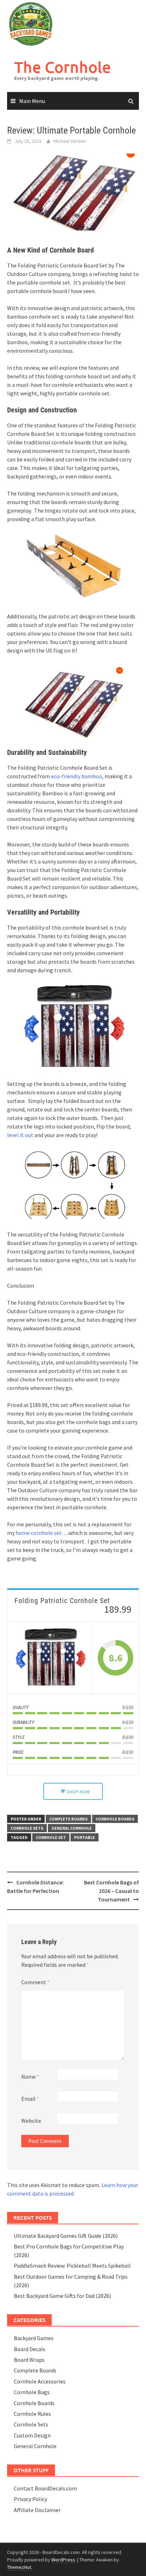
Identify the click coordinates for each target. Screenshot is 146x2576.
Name (30, 2077)
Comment (35, 1982)
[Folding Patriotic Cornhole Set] (50, 1658)
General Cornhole (72, 1828)
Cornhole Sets (27, 1828)
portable (85, 1837)
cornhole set (51, 1837)
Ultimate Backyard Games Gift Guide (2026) (66, 2236)
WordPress (63, 2560)
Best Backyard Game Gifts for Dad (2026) (62, 2296)
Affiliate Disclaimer (37, 2510)
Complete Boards (68, 1819)
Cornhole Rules (32, 2414)
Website (31, 2121)
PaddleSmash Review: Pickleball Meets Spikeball (72, 2266)
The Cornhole (63, 67)
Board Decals (30, 2349)
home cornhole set (39, 1533)
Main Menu (32, 101)
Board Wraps (29, 2360)
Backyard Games (34, 2338)
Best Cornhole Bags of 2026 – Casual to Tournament (111, 1891)
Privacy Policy (30, 2499)
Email (30, 2099)
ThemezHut (19, 2567)
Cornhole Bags (32, 2392)
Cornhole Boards (115, 1819)
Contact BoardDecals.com (45, 2488)
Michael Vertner (70, 141)
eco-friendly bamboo (77, 776)
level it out (20, 1135)
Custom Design (32, 2435)
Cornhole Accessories (40, 2381)
